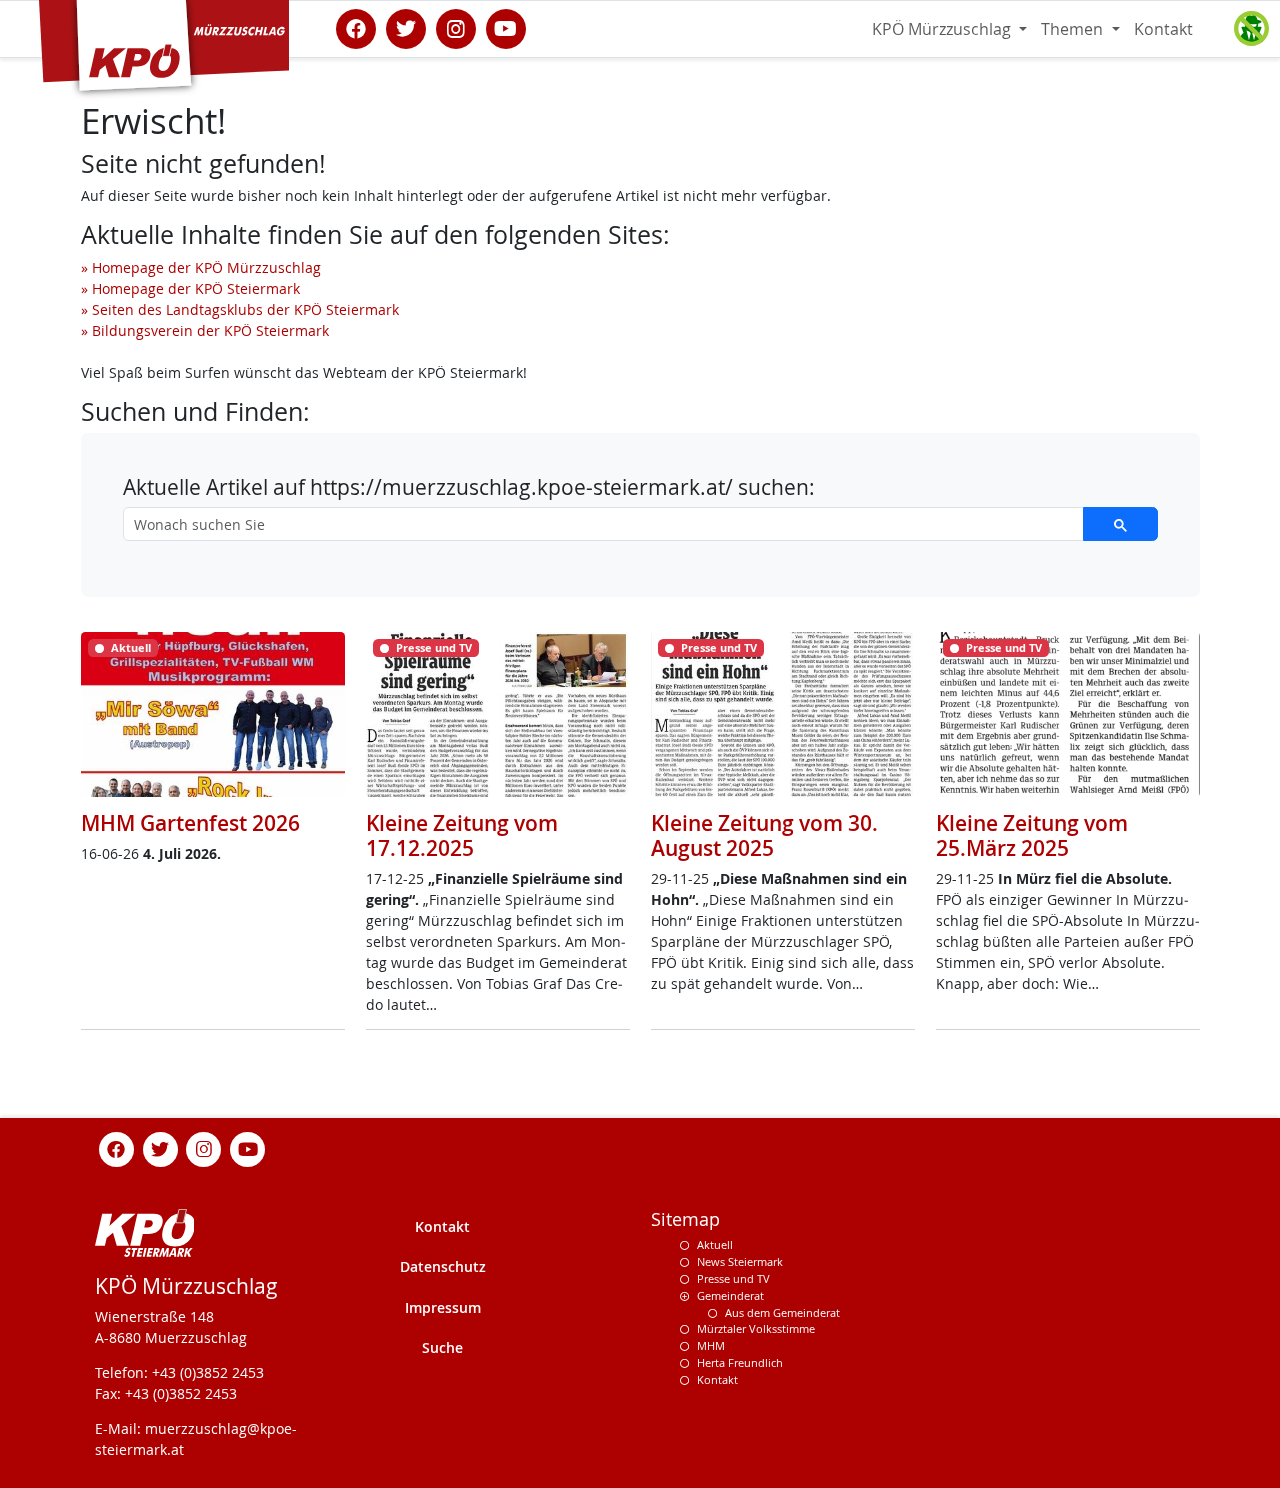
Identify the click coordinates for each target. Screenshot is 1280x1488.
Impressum (443, 1307)
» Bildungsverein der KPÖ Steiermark (205, 330)
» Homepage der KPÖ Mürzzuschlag (201, 267)
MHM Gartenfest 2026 (190, 823)
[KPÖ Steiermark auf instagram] (456, 27)
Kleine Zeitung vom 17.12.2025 (462, 835)
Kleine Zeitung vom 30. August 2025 (764, 835)
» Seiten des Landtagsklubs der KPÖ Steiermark (240, 309)
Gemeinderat (730, 1295)
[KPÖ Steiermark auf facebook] (356, 27)
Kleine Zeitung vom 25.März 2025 (1032, 835)
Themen (1074, 29)
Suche (442, 1347)
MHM (711, 1345)
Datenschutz (443, 1266)
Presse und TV (733, 1278)
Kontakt (1163, 29)
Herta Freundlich (740, 1362)
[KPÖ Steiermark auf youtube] (506, 27)
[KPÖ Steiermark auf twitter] (406, 27)
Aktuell (715, 1244)
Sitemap (685, 1219)
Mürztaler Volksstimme (756, 1328)
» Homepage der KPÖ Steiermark (190, 288)
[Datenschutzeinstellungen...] (1251, 29)
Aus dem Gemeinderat (782, 1312)
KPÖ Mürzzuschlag (943, 29)
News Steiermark (740, 1261)
